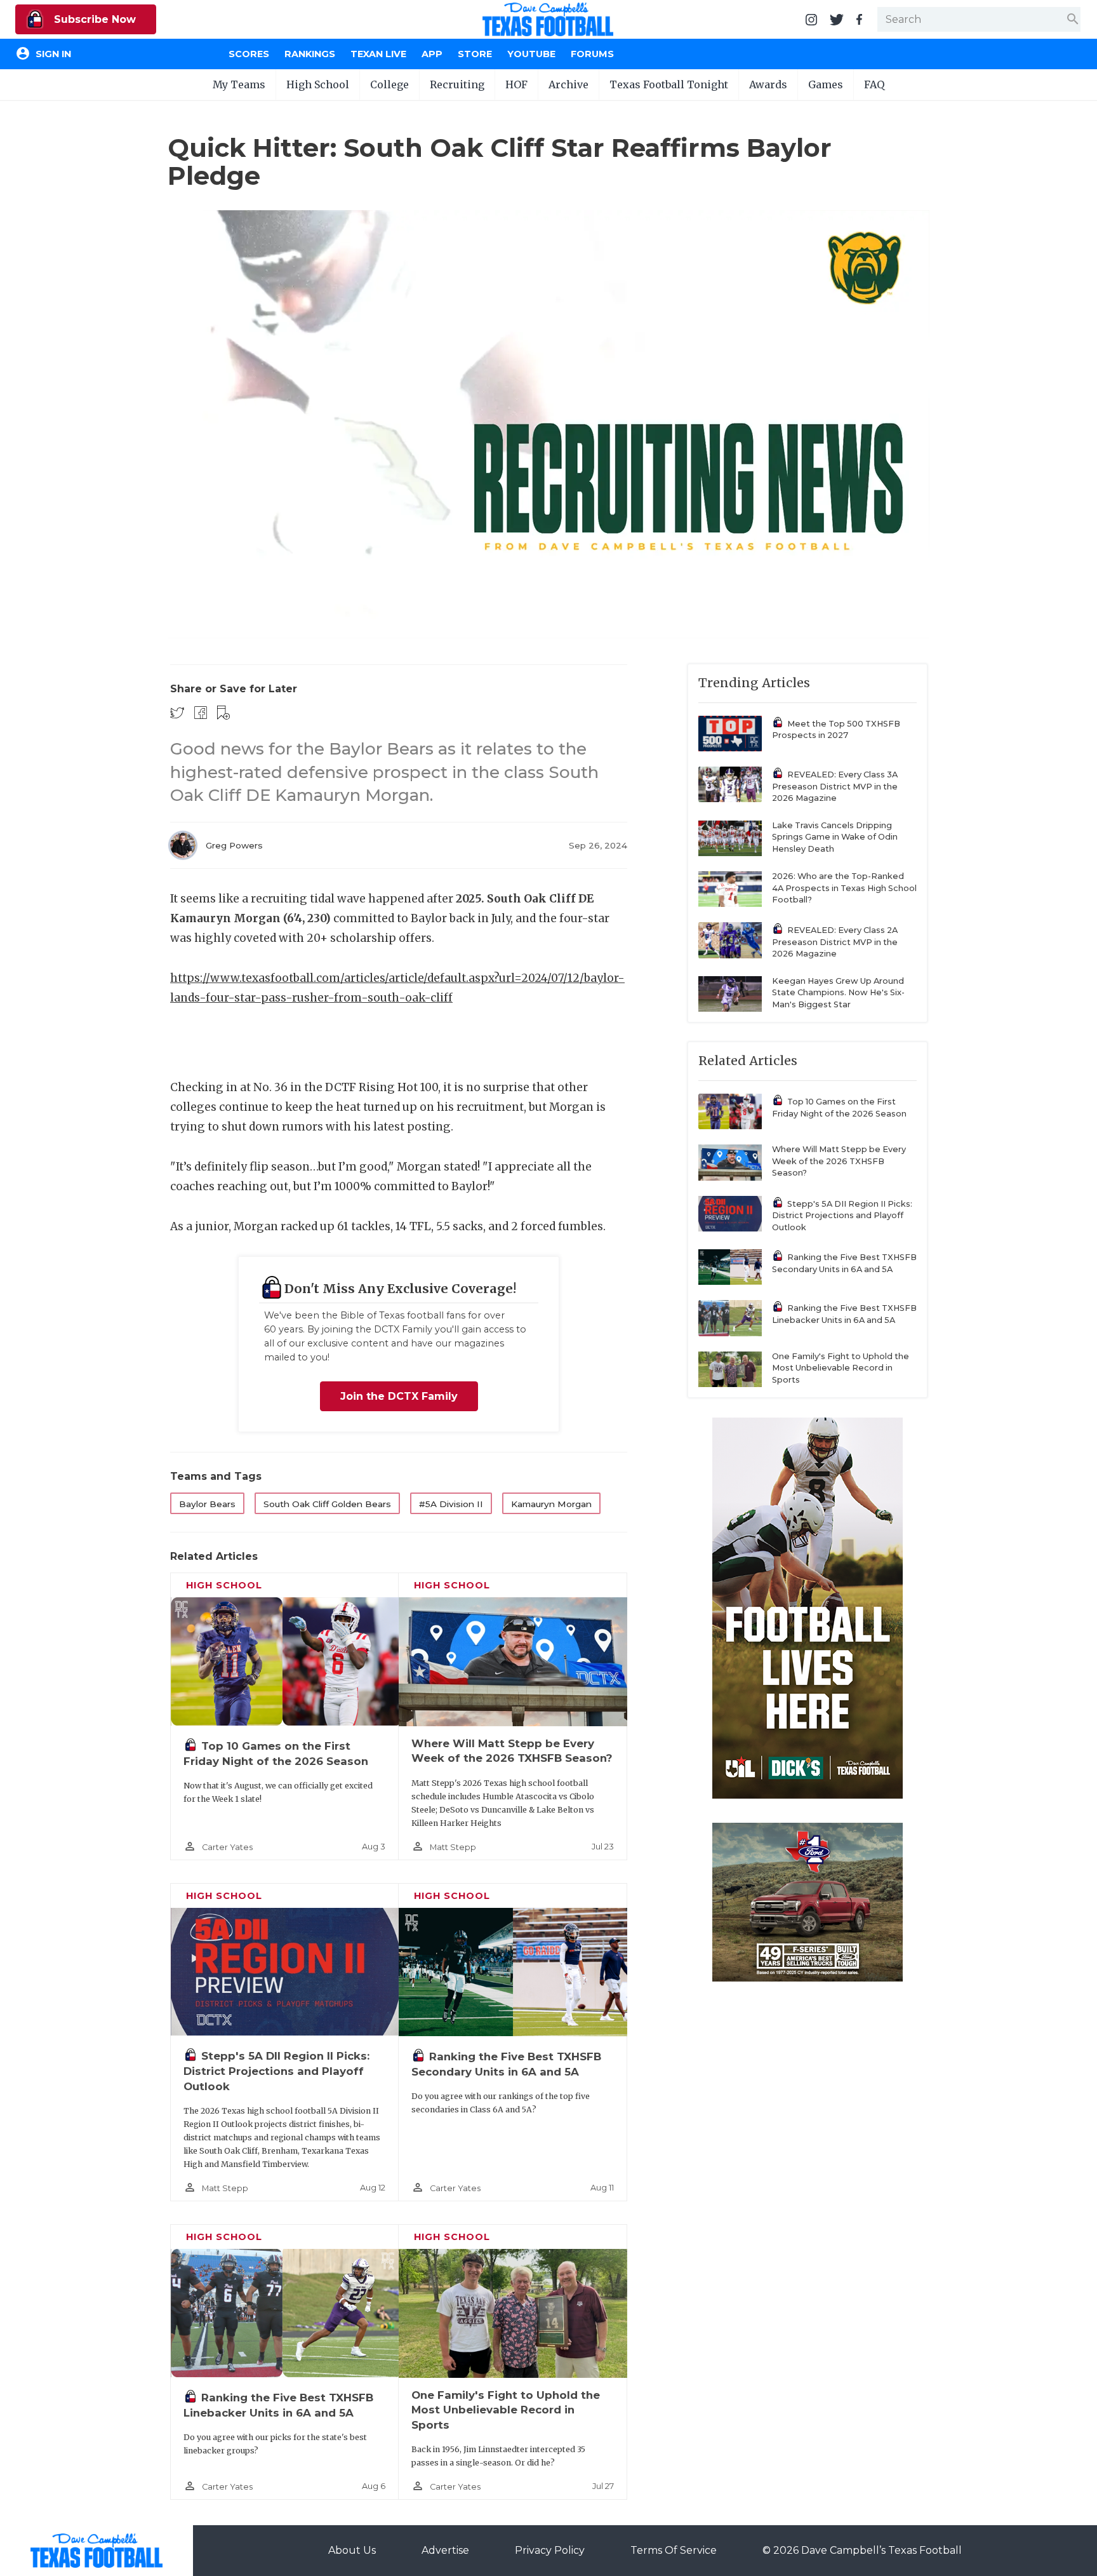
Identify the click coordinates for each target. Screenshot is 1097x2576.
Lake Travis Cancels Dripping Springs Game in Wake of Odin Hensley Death (835, 837)
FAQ (874, 84)
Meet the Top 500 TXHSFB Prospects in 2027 (836, 730)
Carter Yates (227, 1847)
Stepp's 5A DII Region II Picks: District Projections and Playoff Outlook (276, 2071)
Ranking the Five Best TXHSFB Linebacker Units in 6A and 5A (844, 1314)
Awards (768, 84)
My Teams (239, 84)
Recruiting (457, 84)
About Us (352, 2550)
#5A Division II (451, 1504)
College (389, 84)
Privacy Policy (550, 2550)
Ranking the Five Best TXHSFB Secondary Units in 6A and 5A (844, 1263)
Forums (592, 54)
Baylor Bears (207, 1504)
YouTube (531, 54)
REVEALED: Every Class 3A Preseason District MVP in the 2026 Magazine (835, 786)
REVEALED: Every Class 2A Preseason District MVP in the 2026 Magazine (835, 942)
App (432, 54)
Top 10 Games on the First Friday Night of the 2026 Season (839, 1108)
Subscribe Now (93, 19)
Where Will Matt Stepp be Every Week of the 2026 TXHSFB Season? (839, 1161)
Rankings (310, 54)
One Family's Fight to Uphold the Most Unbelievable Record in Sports (506, 2410)
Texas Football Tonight (669, 84)
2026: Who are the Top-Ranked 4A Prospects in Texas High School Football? (844, 888)
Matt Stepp (453, 1847)
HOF (516, 84)
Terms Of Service (674, 2550)
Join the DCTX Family (399, 1396)
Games (826, 84)
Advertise (445, 2550)
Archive (568, 84)
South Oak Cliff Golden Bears (327, 1504)
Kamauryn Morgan (551, 1504)
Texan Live (378, 54)
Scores (249, 54)
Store (475, 54)
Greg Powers (234, 845)
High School (318, 84)
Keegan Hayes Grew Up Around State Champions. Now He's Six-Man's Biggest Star (838, 993)
